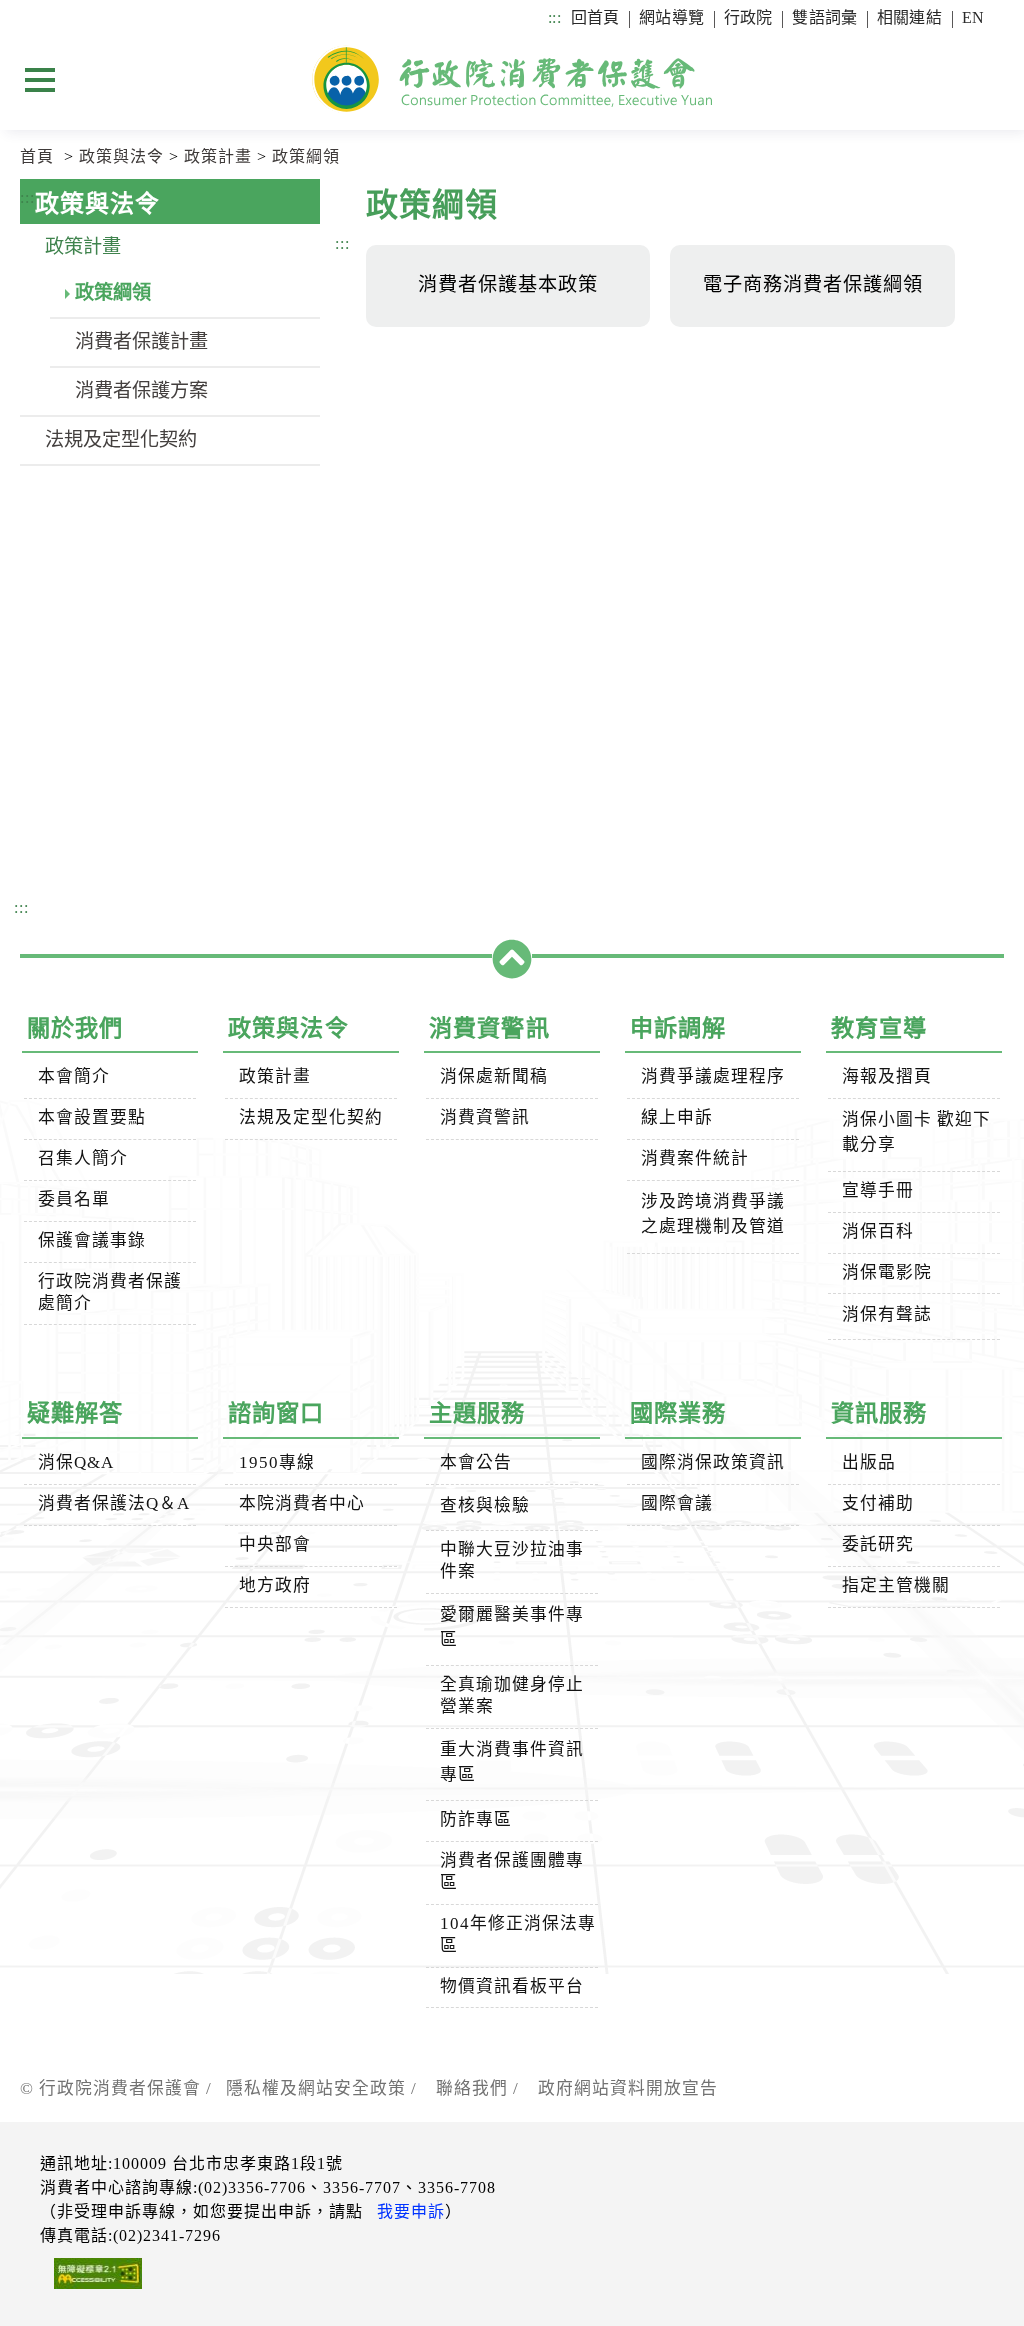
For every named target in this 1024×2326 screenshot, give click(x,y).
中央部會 (275, 1544)
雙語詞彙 (824, 17)
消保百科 (878, 1231)
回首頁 (595, 17)
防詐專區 (476, 1819)
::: (554, 17)
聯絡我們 (472, 2088)
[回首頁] (512, 79)
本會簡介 (74, 1076)
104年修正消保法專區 (518, 1934)
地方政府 (275, 1585)
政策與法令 (121, 156)
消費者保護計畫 (141, 341)
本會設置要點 (92, 1117)
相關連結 (909, 17)
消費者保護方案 (141, 390)
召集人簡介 (83, 1158)
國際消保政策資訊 (713, 1462)
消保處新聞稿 (494, 1076)
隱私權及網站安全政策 (316, 2088)
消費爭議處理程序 (713, 1076)
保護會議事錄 (92, 1240)
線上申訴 (677, 1117)
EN (973, 17)
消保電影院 (887, 1272)
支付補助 (878, 1503)
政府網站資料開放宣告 (628, 2088)
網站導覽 (671, 17)
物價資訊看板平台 (512, 1986)
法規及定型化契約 (121, 439)
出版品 (869, 1462)
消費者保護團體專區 (512, 1871)
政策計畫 (218, 156)
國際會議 (677, 1503)
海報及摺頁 (887, 1076)
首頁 (37, 156)
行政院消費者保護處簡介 (110, 1292)
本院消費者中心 (302, 1503)
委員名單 (74, 1199)
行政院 (748, 17)
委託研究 (878, 1544)
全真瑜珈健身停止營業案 (512, 1695)
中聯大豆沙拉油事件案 (512, 1560)
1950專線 (277, 1462)
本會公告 (476, 1462)
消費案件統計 (695, 1158)
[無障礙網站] (91, 2277)
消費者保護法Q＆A (114, 1503)
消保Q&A (76, 1462)
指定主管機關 (896, 1585)
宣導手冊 (878, 1190)
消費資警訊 (485, 1117)
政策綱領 (306, 156)
